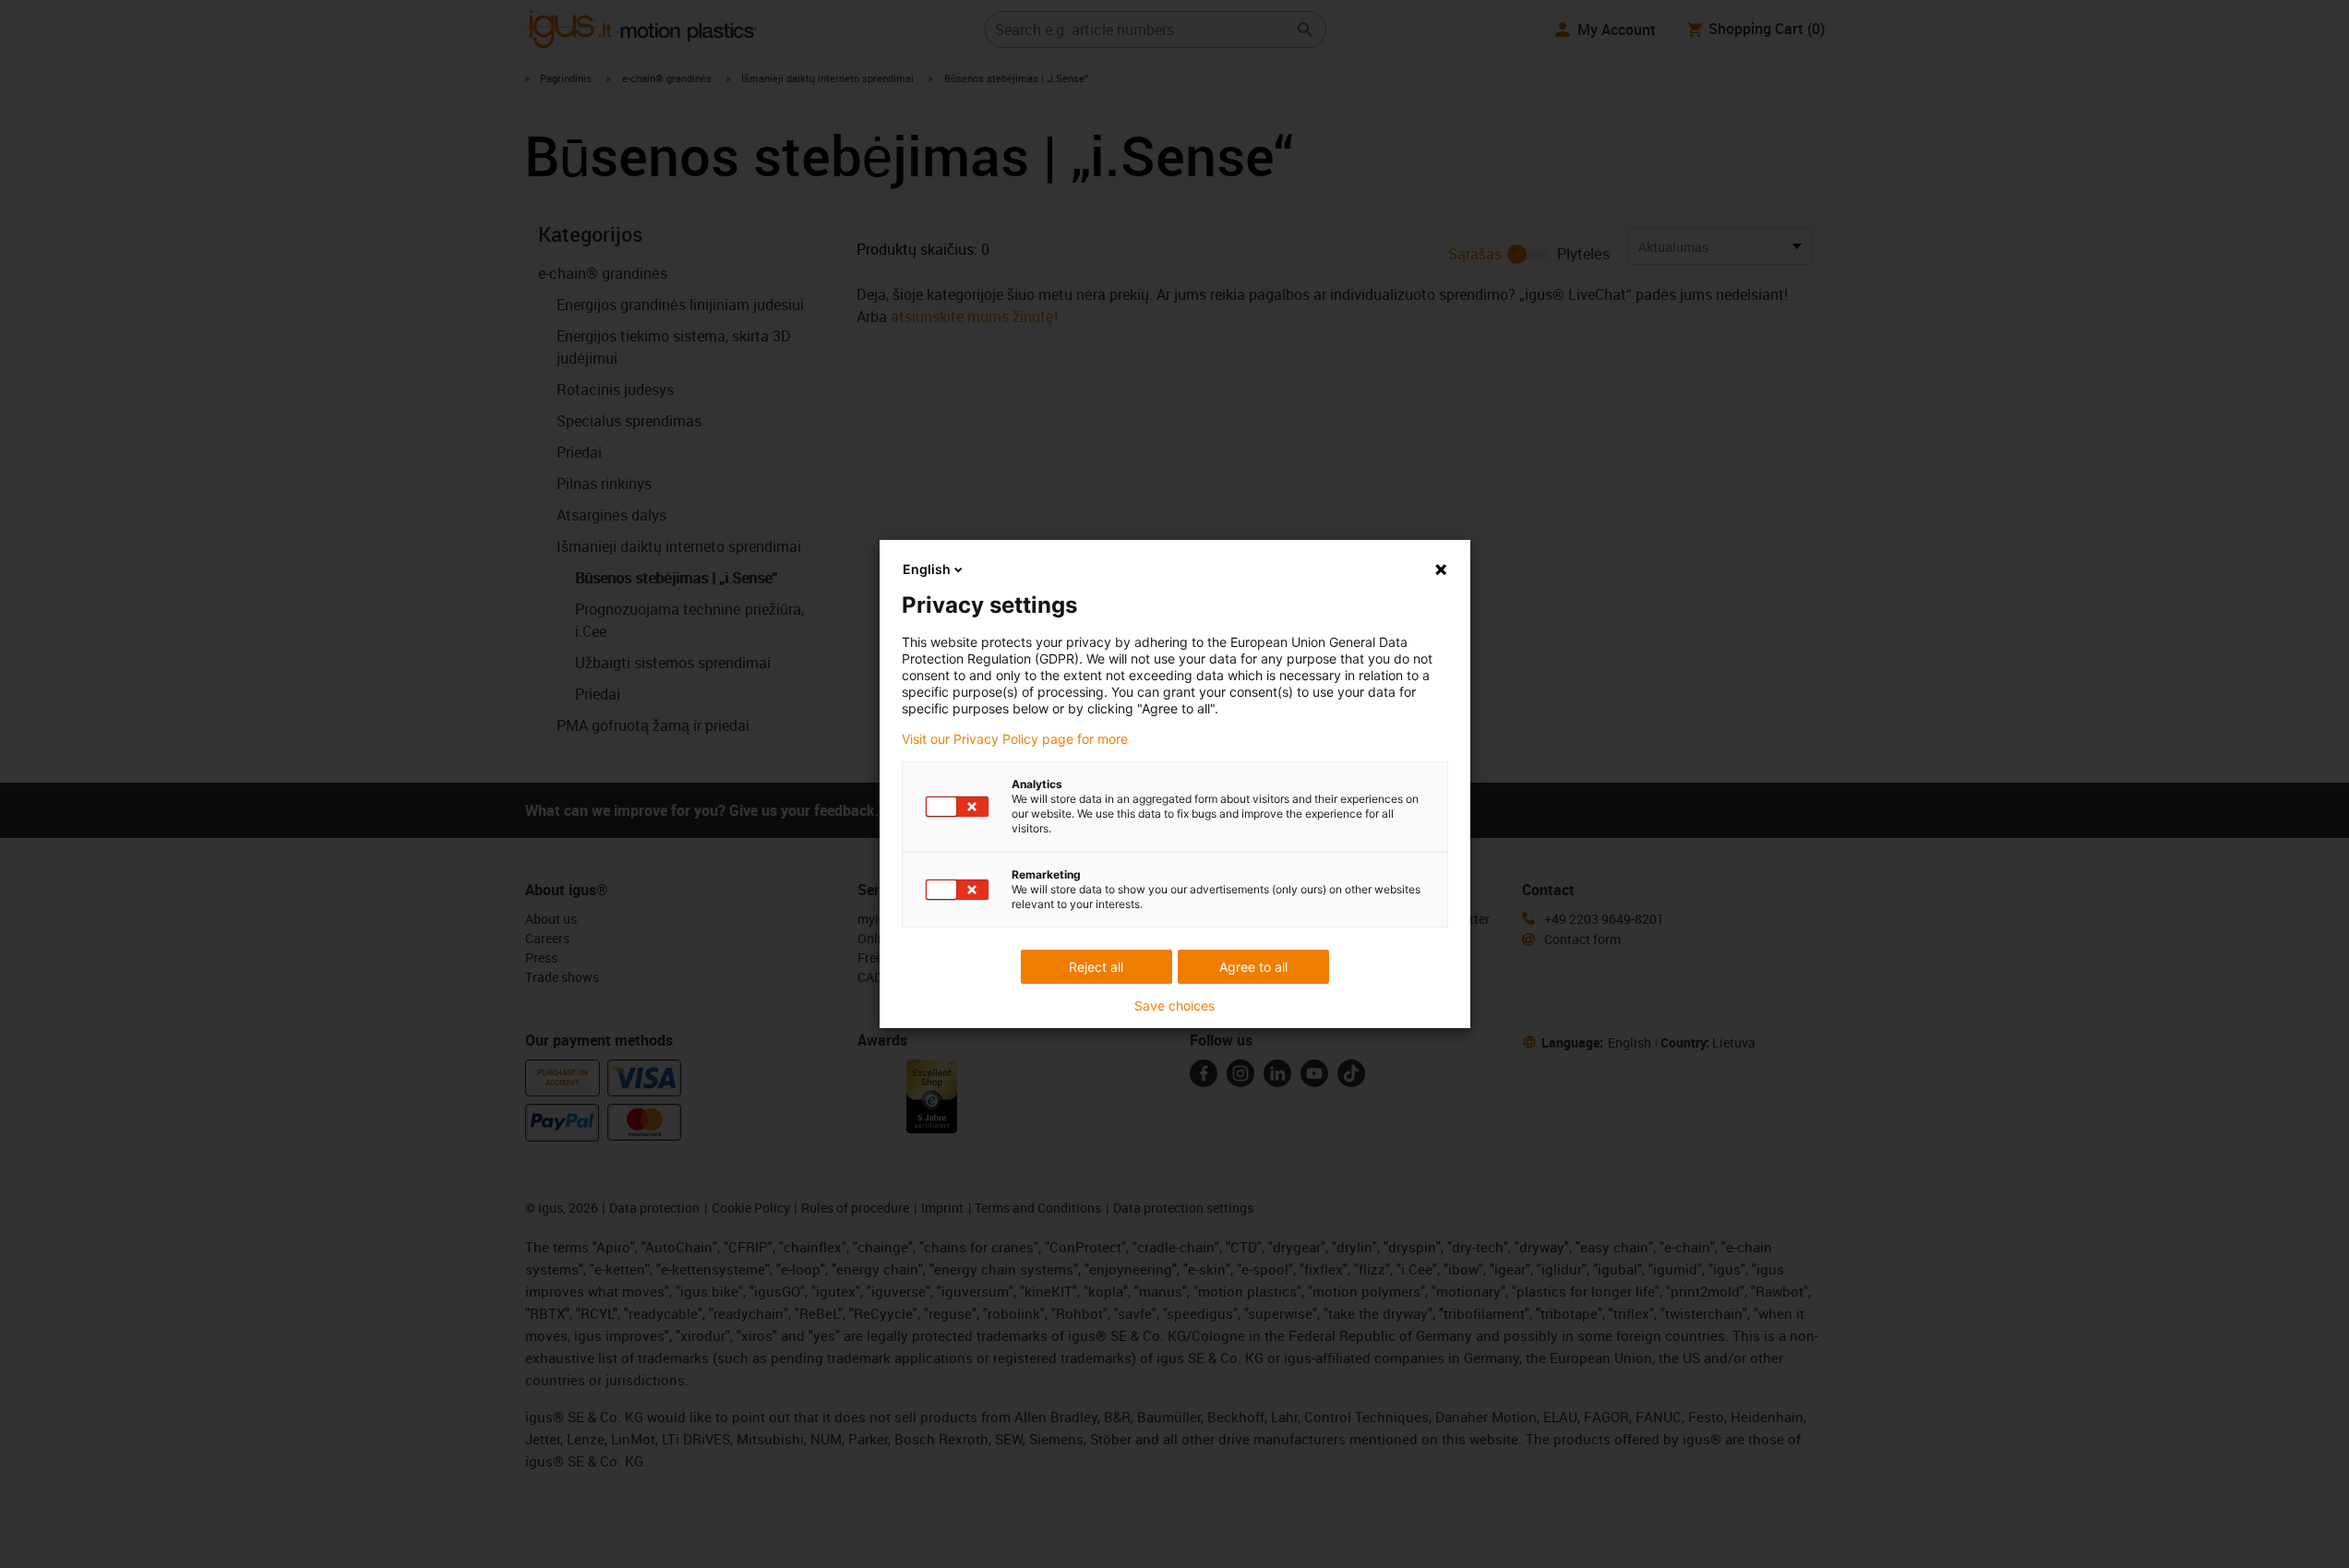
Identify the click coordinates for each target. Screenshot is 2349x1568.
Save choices (1174, 1006)
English (927, 569)
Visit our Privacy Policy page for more (1015, 739)
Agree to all (1253, 967)
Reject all (1096, 967)
